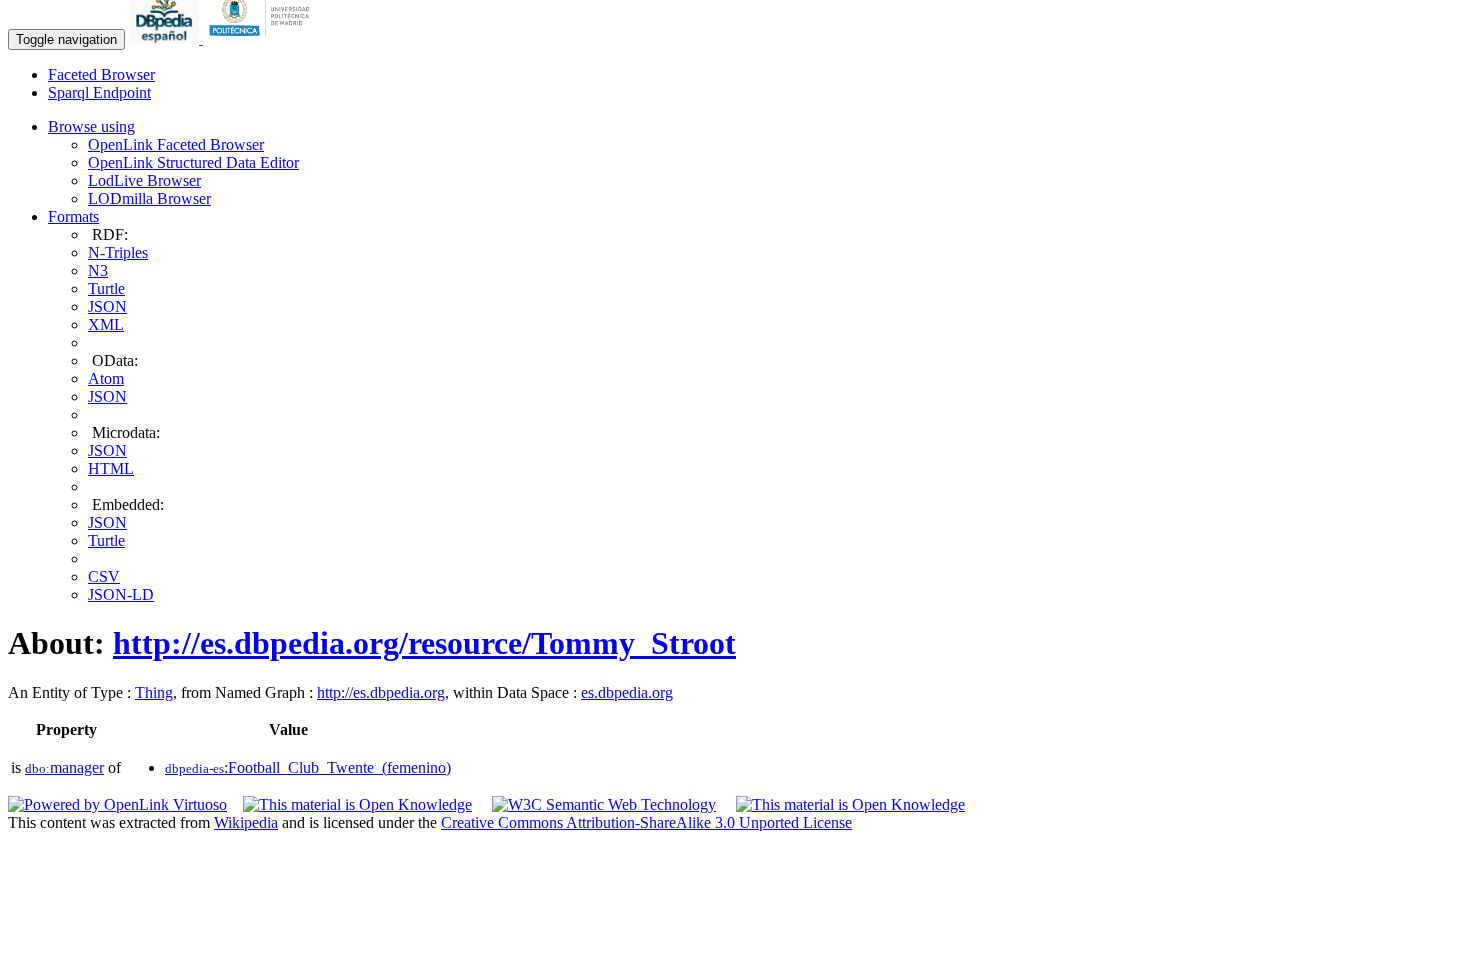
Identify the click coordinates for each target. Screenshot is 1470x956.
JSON (107, 306)
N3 (98, 270)
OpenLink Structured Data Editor (193, 162)
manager (64, 767)
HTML (111, 468)
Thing (154, 692)
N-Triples (118, 252)
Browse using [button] (91, 126)
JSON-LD (121, 594)
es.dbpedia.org (627, 692)
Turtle (106, 288)
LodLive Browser (144, 180)
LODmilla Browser (149, 198)
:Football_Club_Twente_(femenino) (308, 767)
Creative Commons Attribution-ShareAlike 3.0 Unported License (646, 822)
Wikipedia (246, 822)
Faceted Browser (101, 74)
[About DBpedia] (166, 38)
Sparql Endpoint (99, 92)
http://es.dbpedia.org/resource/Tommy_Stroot (424, 643)
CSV (104, 576)
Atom (106, 378)
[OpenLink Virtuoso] (117, 804)
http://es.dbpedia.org (381, 692)
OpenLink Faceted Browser (176, 144)
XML (106, 324)
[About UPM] (263, 38)
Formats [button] (73, 216)
